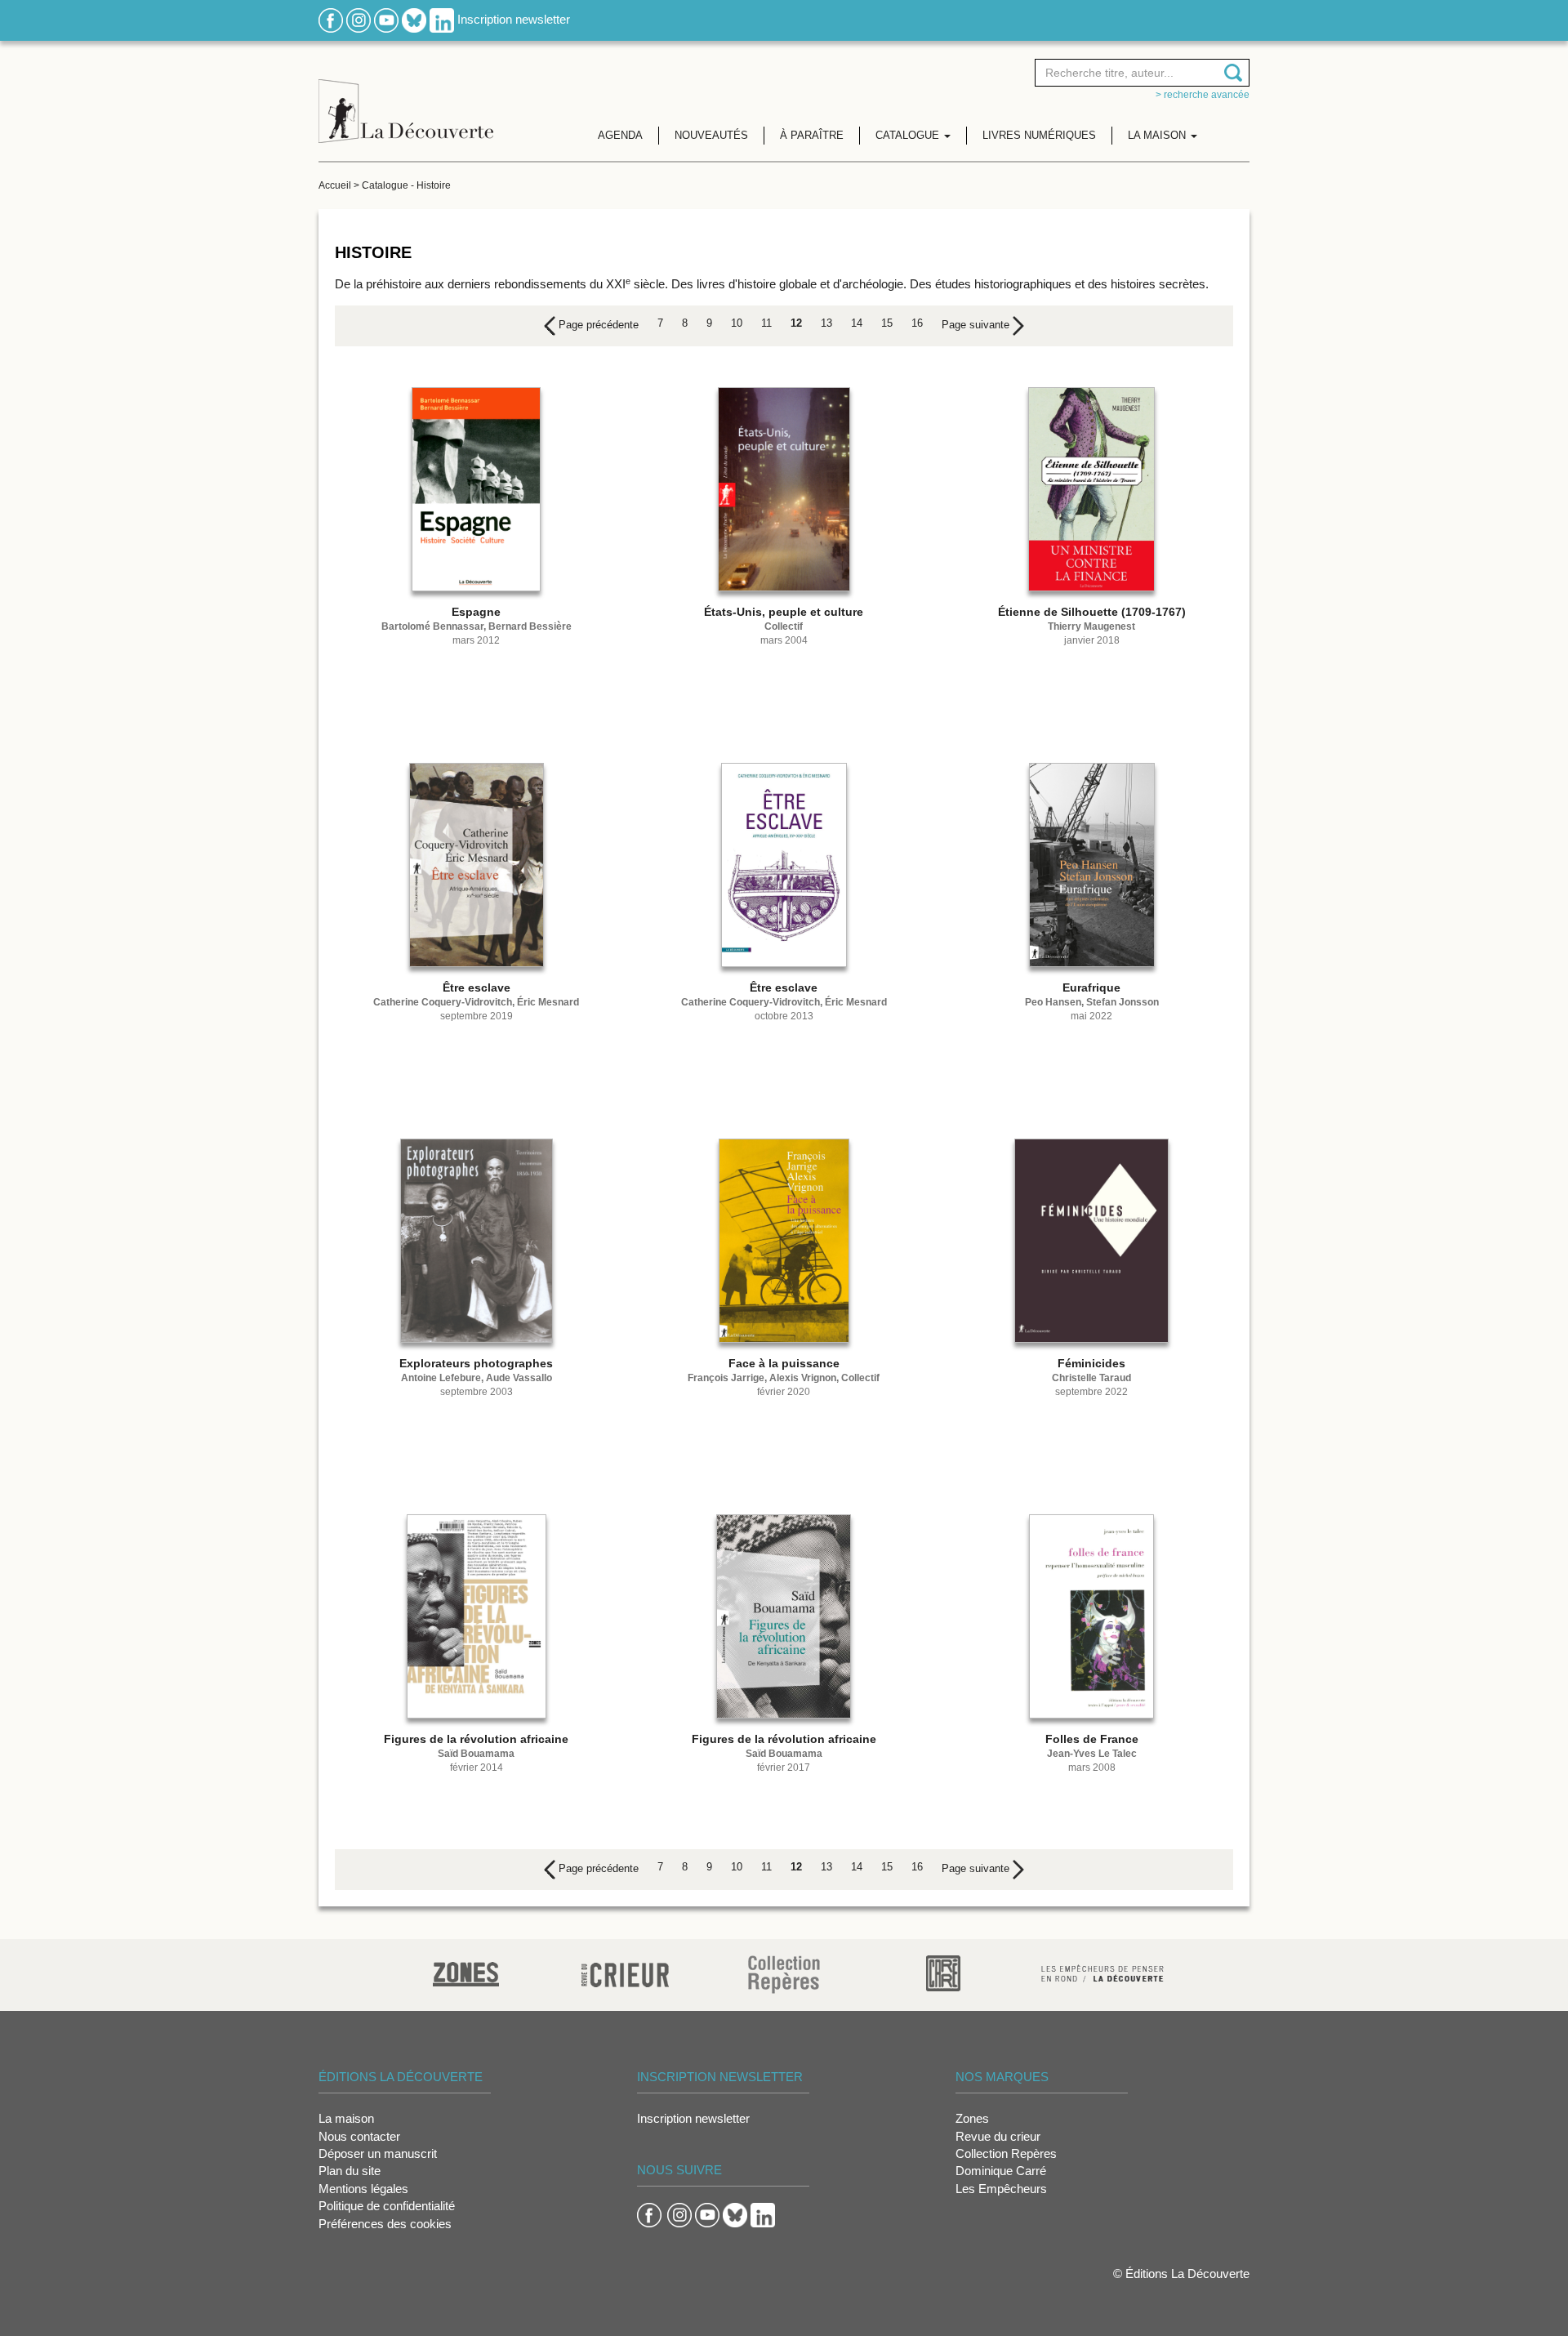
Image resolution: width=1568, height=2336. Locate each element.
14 (857, 323)
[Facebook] (331, 19)
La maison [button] (1158, 135)
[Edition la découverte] (406, 98)
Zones (972, 2118)
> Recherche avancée (1203, 95)
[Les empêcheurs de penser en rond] (1102, 1972)
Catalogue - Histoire (406, 185)
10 (737, 323)
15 (887, 323)
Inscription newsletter (514, 19)
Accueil (335, 185)
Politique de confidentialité (387, 2206)
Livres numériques (1039, 135)
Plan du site (350, 2171)
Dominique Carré (1001, 2171)
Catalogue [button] (909, 135)
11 (766, 323)
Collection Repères (1006, 2153)
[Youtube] (386, 19)
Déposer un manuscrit (378, 2153)
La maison (346, 2118)
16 (917, 323)
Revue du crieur (998, 2136)
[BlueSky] (414, 19)
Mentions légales (363, 2189)
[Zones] (466, 1972)
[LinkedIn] (442, 19)
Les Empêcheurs (1001, 2189)
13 (826, 323)
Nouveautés (711, 135)
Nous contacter (359, 2136)
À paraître (812, 135)
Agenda (620, 135)
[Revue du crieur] (625, 1972)
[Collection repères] (784, 1974)
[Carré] (943, 1972)
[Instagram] (359, 19)
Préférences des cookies (385, 2224)
